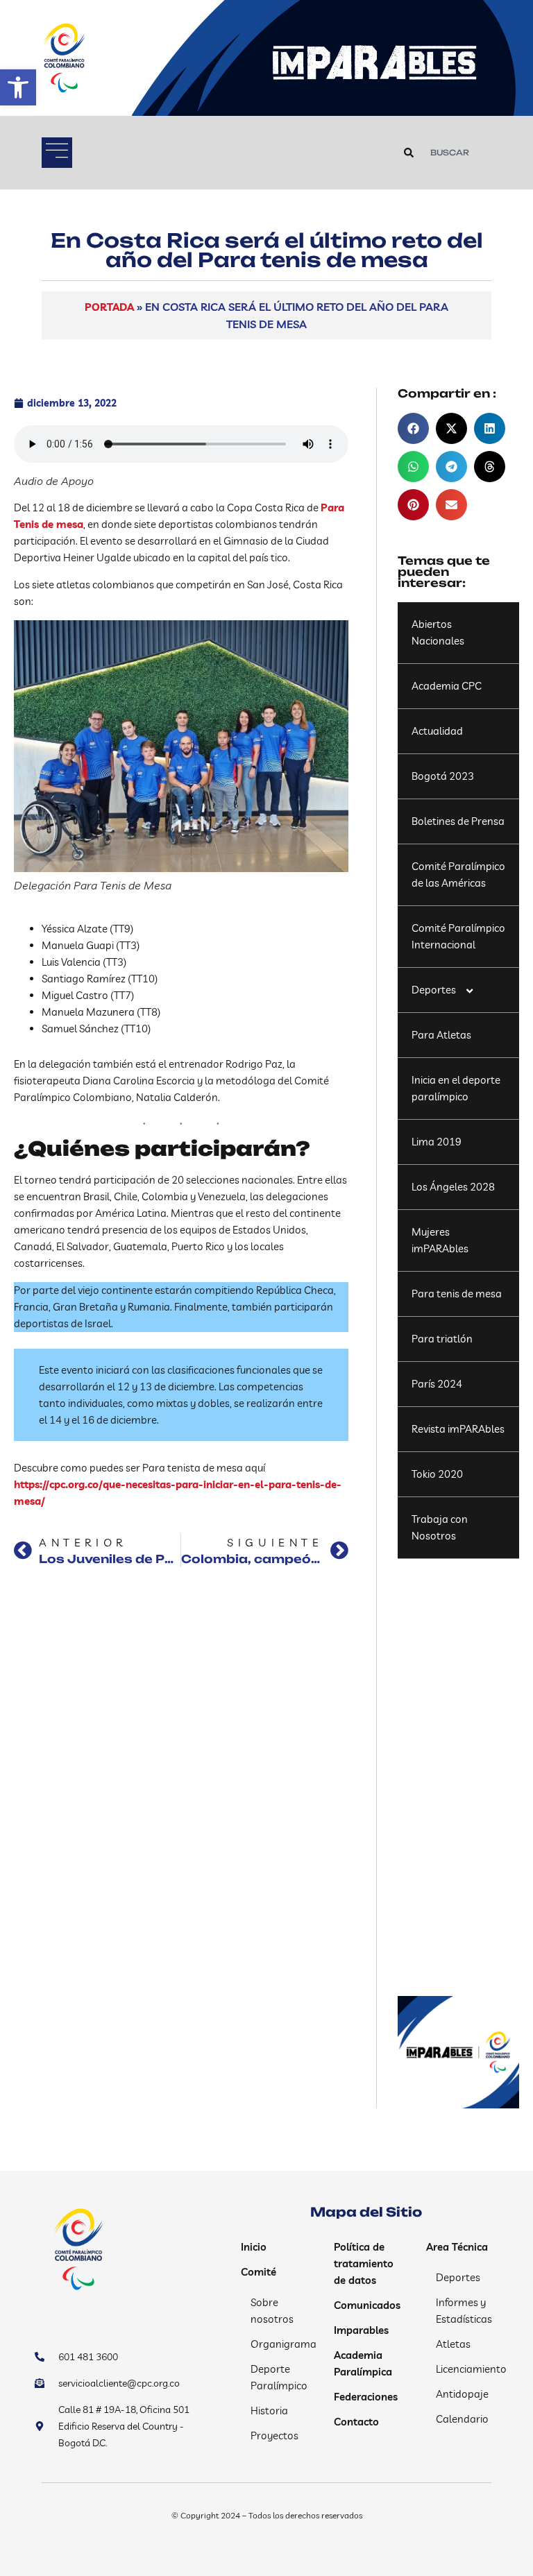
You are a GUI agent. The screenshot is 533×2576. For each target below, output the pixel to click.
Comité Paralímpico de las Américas (458, 875)
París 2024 (437, 1384)
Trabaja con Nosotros (440, 1527)
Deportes (434, 990)
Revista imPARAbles (458, 1429)
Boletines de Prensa (458, 821)
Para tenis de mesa (457, 1294)
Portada (109, 307)
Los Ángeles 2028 (453, 1187)
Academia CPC (447, 686)
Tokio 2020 (437, 1474)
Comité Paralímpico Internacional (458, 936)
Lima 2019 (437, 1142)
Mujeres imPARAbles (440, 1240)
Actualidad (437, 731)
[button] (18, 87)
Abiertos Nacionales (438, 632)
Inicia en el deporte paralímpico (456, 1088)
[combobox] (459, 153)
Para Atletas (441, 1035)
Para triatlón (442, 1339)
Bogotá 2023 (443, 776)
